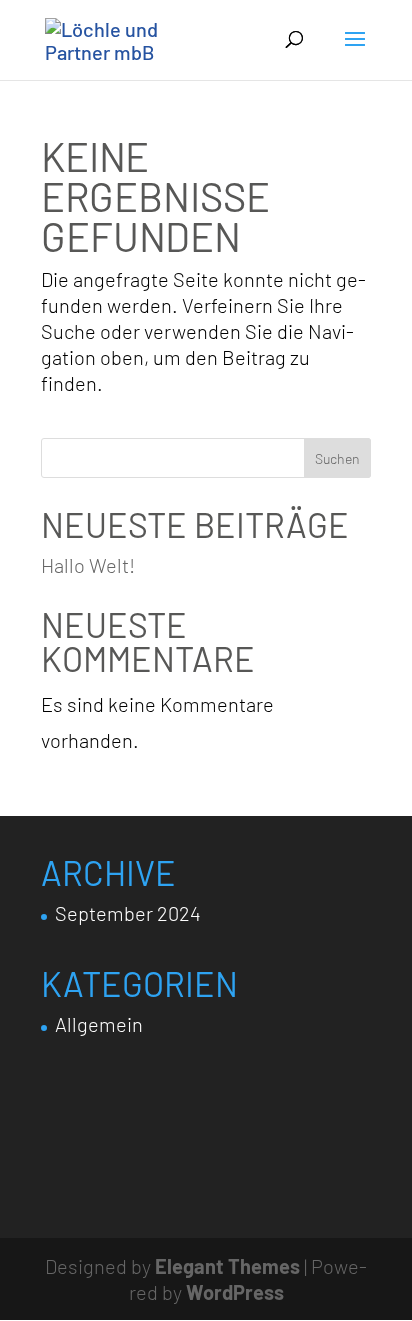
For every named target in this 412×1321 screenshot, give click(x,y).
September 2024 (128, 913)
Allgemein (99, 1024)
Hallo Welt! (88, 565)
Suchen (337, 458)
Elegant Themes (227, 1266)
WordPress (235, 1292)
